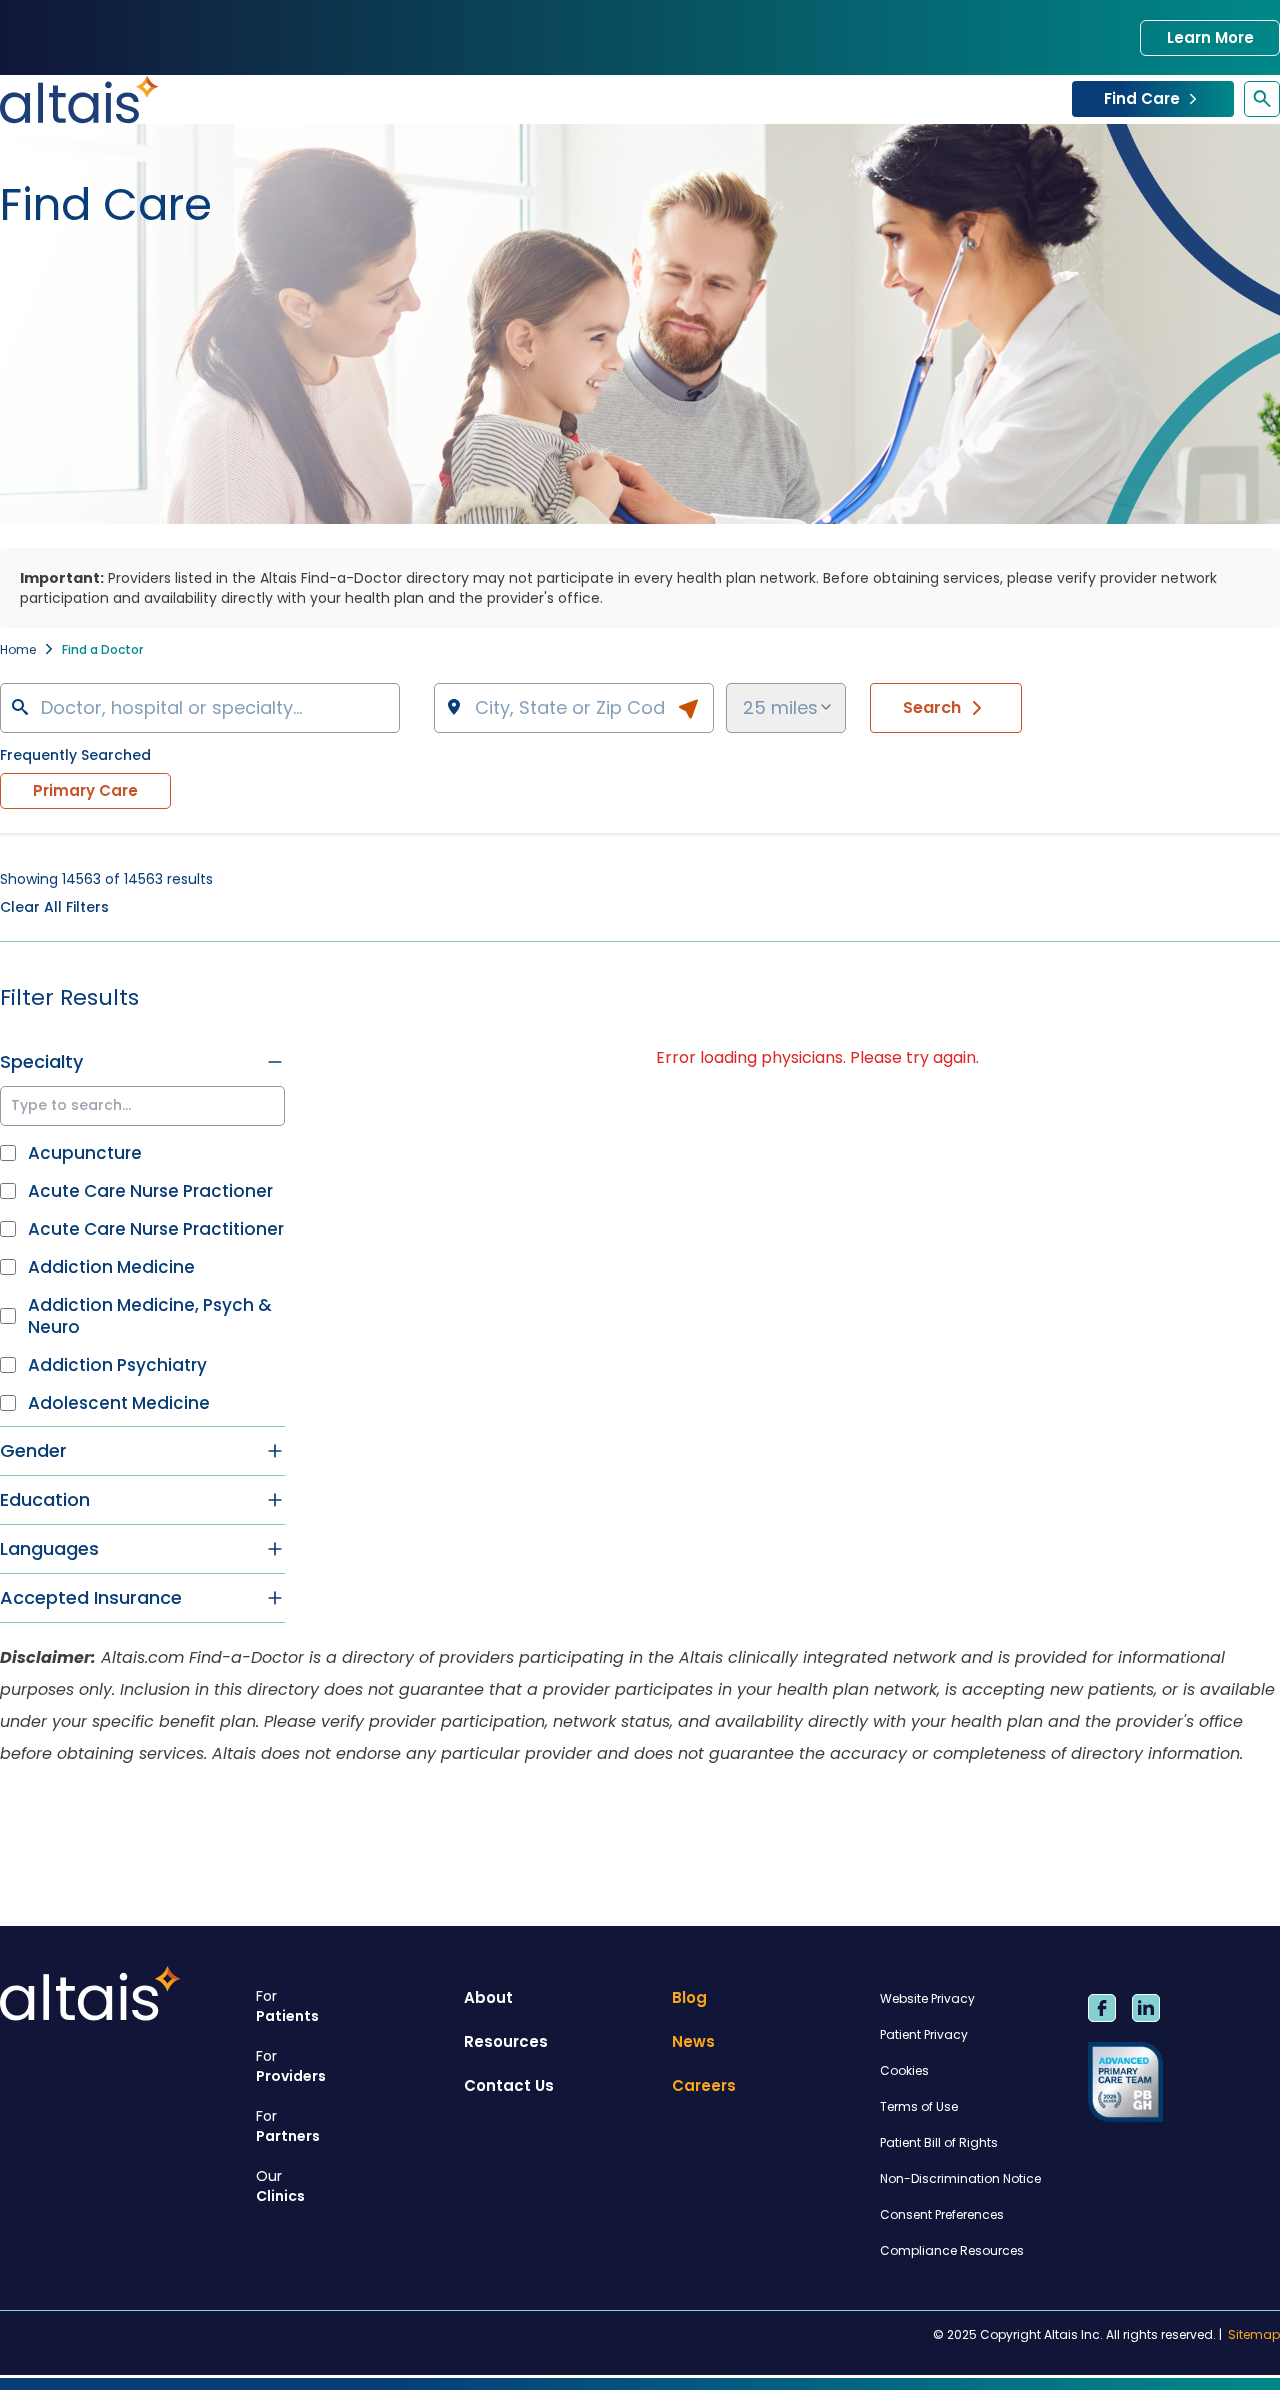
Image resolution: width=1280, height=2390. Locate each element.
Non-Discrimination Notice (960, 2178)
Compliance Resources (952, 2250)
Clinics (280, 2186)
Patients (287, 2006)
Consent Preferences (942, 2214)
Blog (689, 1997)
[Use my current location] (688, 709)
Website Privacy (927, 1998)
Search (932, 707)
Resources (506, 2041)
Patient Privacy (924, 2034)
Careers (704, 2085)
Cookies (904, 2070)
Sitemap (1254, 2335)
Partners (288, 2126)
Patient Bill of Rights (939, 2142)
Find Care (1142, 98)
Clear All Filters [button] (54, 907)
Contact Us (509, 2085)
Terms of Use (919, 2106)
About (488, 1997)
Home (18, 649)
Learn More (1210, 37)
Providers (291, 2066)
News (693, 2041)
